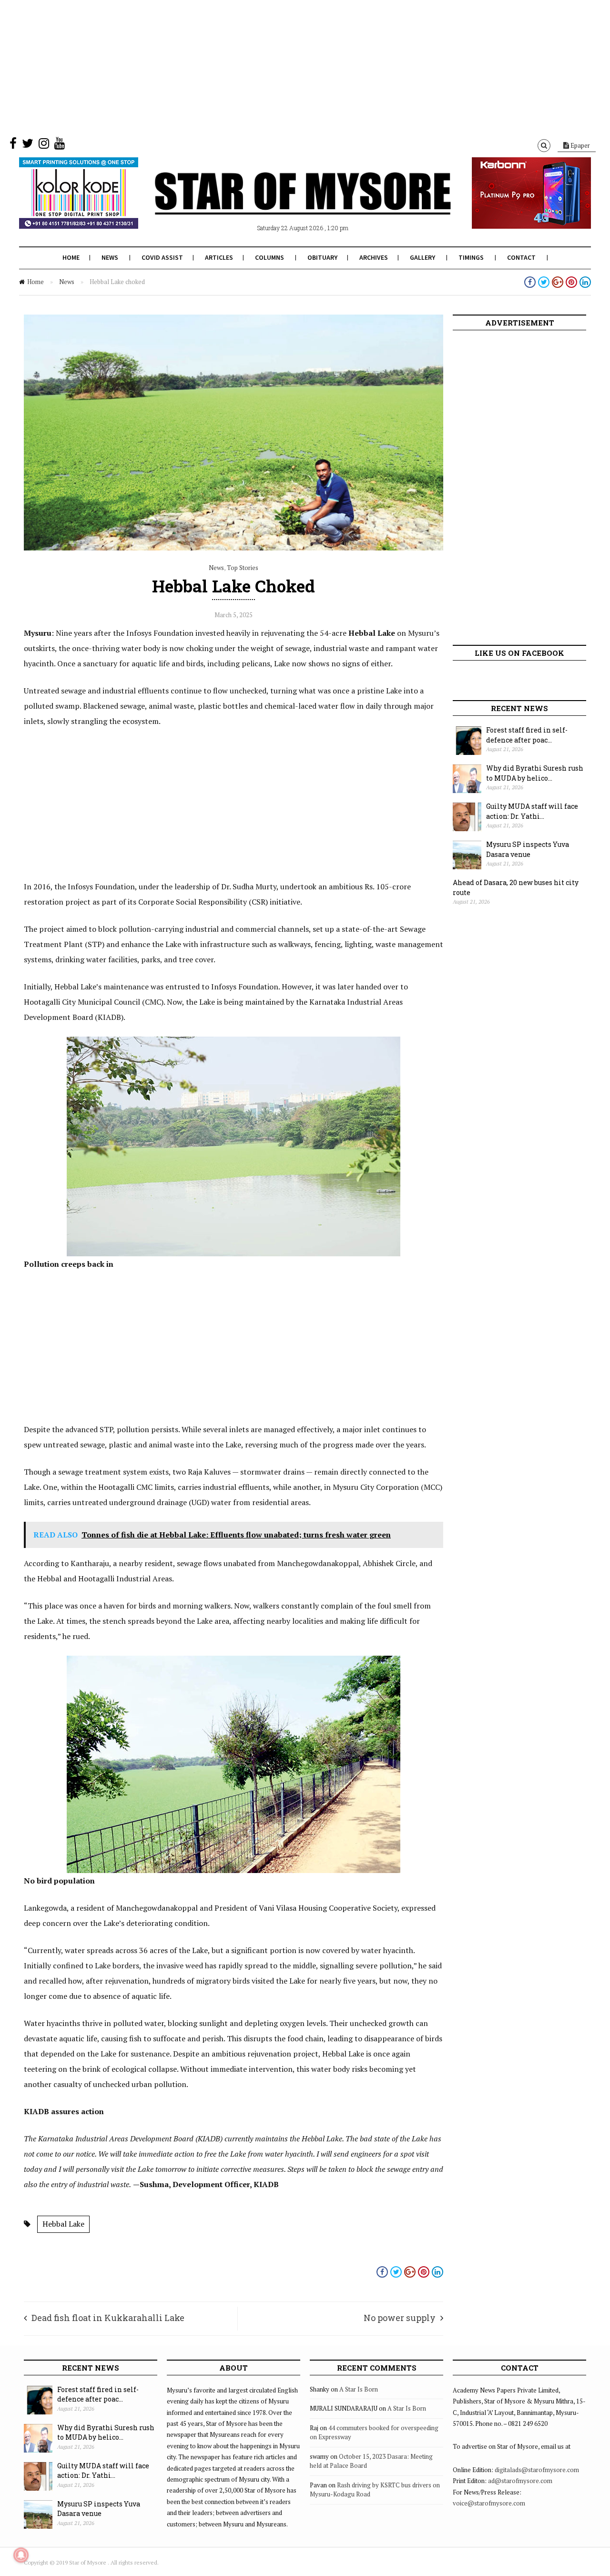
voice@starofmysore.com (489, 2503)
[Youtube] (60, 145)
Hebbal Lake (63, 2224)
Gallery (422, 257)
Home (71, 257)
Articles (219, 257)
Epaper (579, 145)
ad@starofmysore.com (520, 2481)
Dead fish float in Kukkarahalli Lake (108, 2318)
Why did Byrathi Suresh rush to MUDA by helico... (535, 773)
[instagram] (44, 145)
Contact (521, 257)
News (110, 257)
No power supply (400, 2318)
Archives (374, 257)
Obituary (322, 257)
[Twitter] (28, 145)
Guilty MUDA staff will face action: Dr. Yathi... (532, 811)
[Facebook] (13, 145)
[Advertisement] (286, 67)
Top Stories (243, 568)
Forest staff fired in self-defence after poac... (527, 735)
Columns (269, 257)
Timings (471, 257)
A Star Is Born (359, 2389)
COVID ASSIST (162, 257)
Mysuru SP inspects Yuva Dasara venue (528, 849)
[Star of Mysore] (281, 204)
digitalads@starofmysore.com (537, 2470)
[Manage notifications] (21, 2555)
